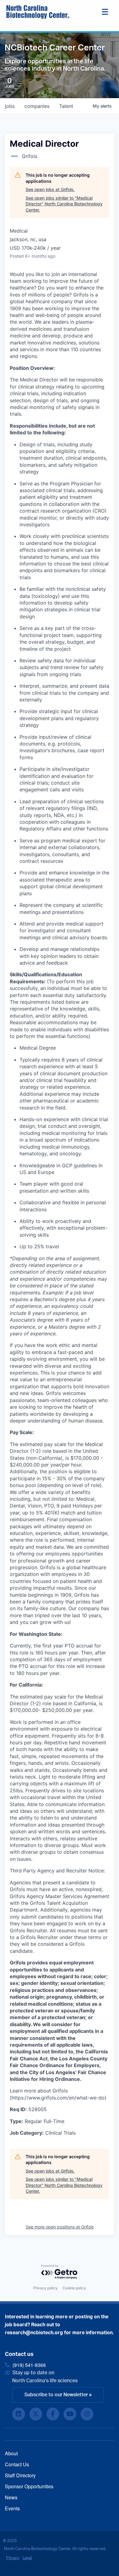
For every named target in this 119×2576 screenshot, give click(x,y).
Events (12, 2508)
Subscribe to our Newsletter (56, 2395)
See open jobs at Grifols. (50, 189)
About (11, 2453)
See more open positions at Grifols (60, 2227)
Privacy (13, 2558)
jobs (10, 106)
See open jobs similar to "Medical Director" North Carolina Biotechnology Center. (64, 204)
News (11, 2497)
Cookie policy (74, 2288)
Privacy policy (45, 2288)
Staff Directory (20, 2475)
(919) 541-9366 (29, 2365)
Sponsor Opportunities (29, 2486)
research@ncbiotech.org (34, 2333)
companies (37, 106)
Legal (27, 2558)
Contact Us (17, 2464)
